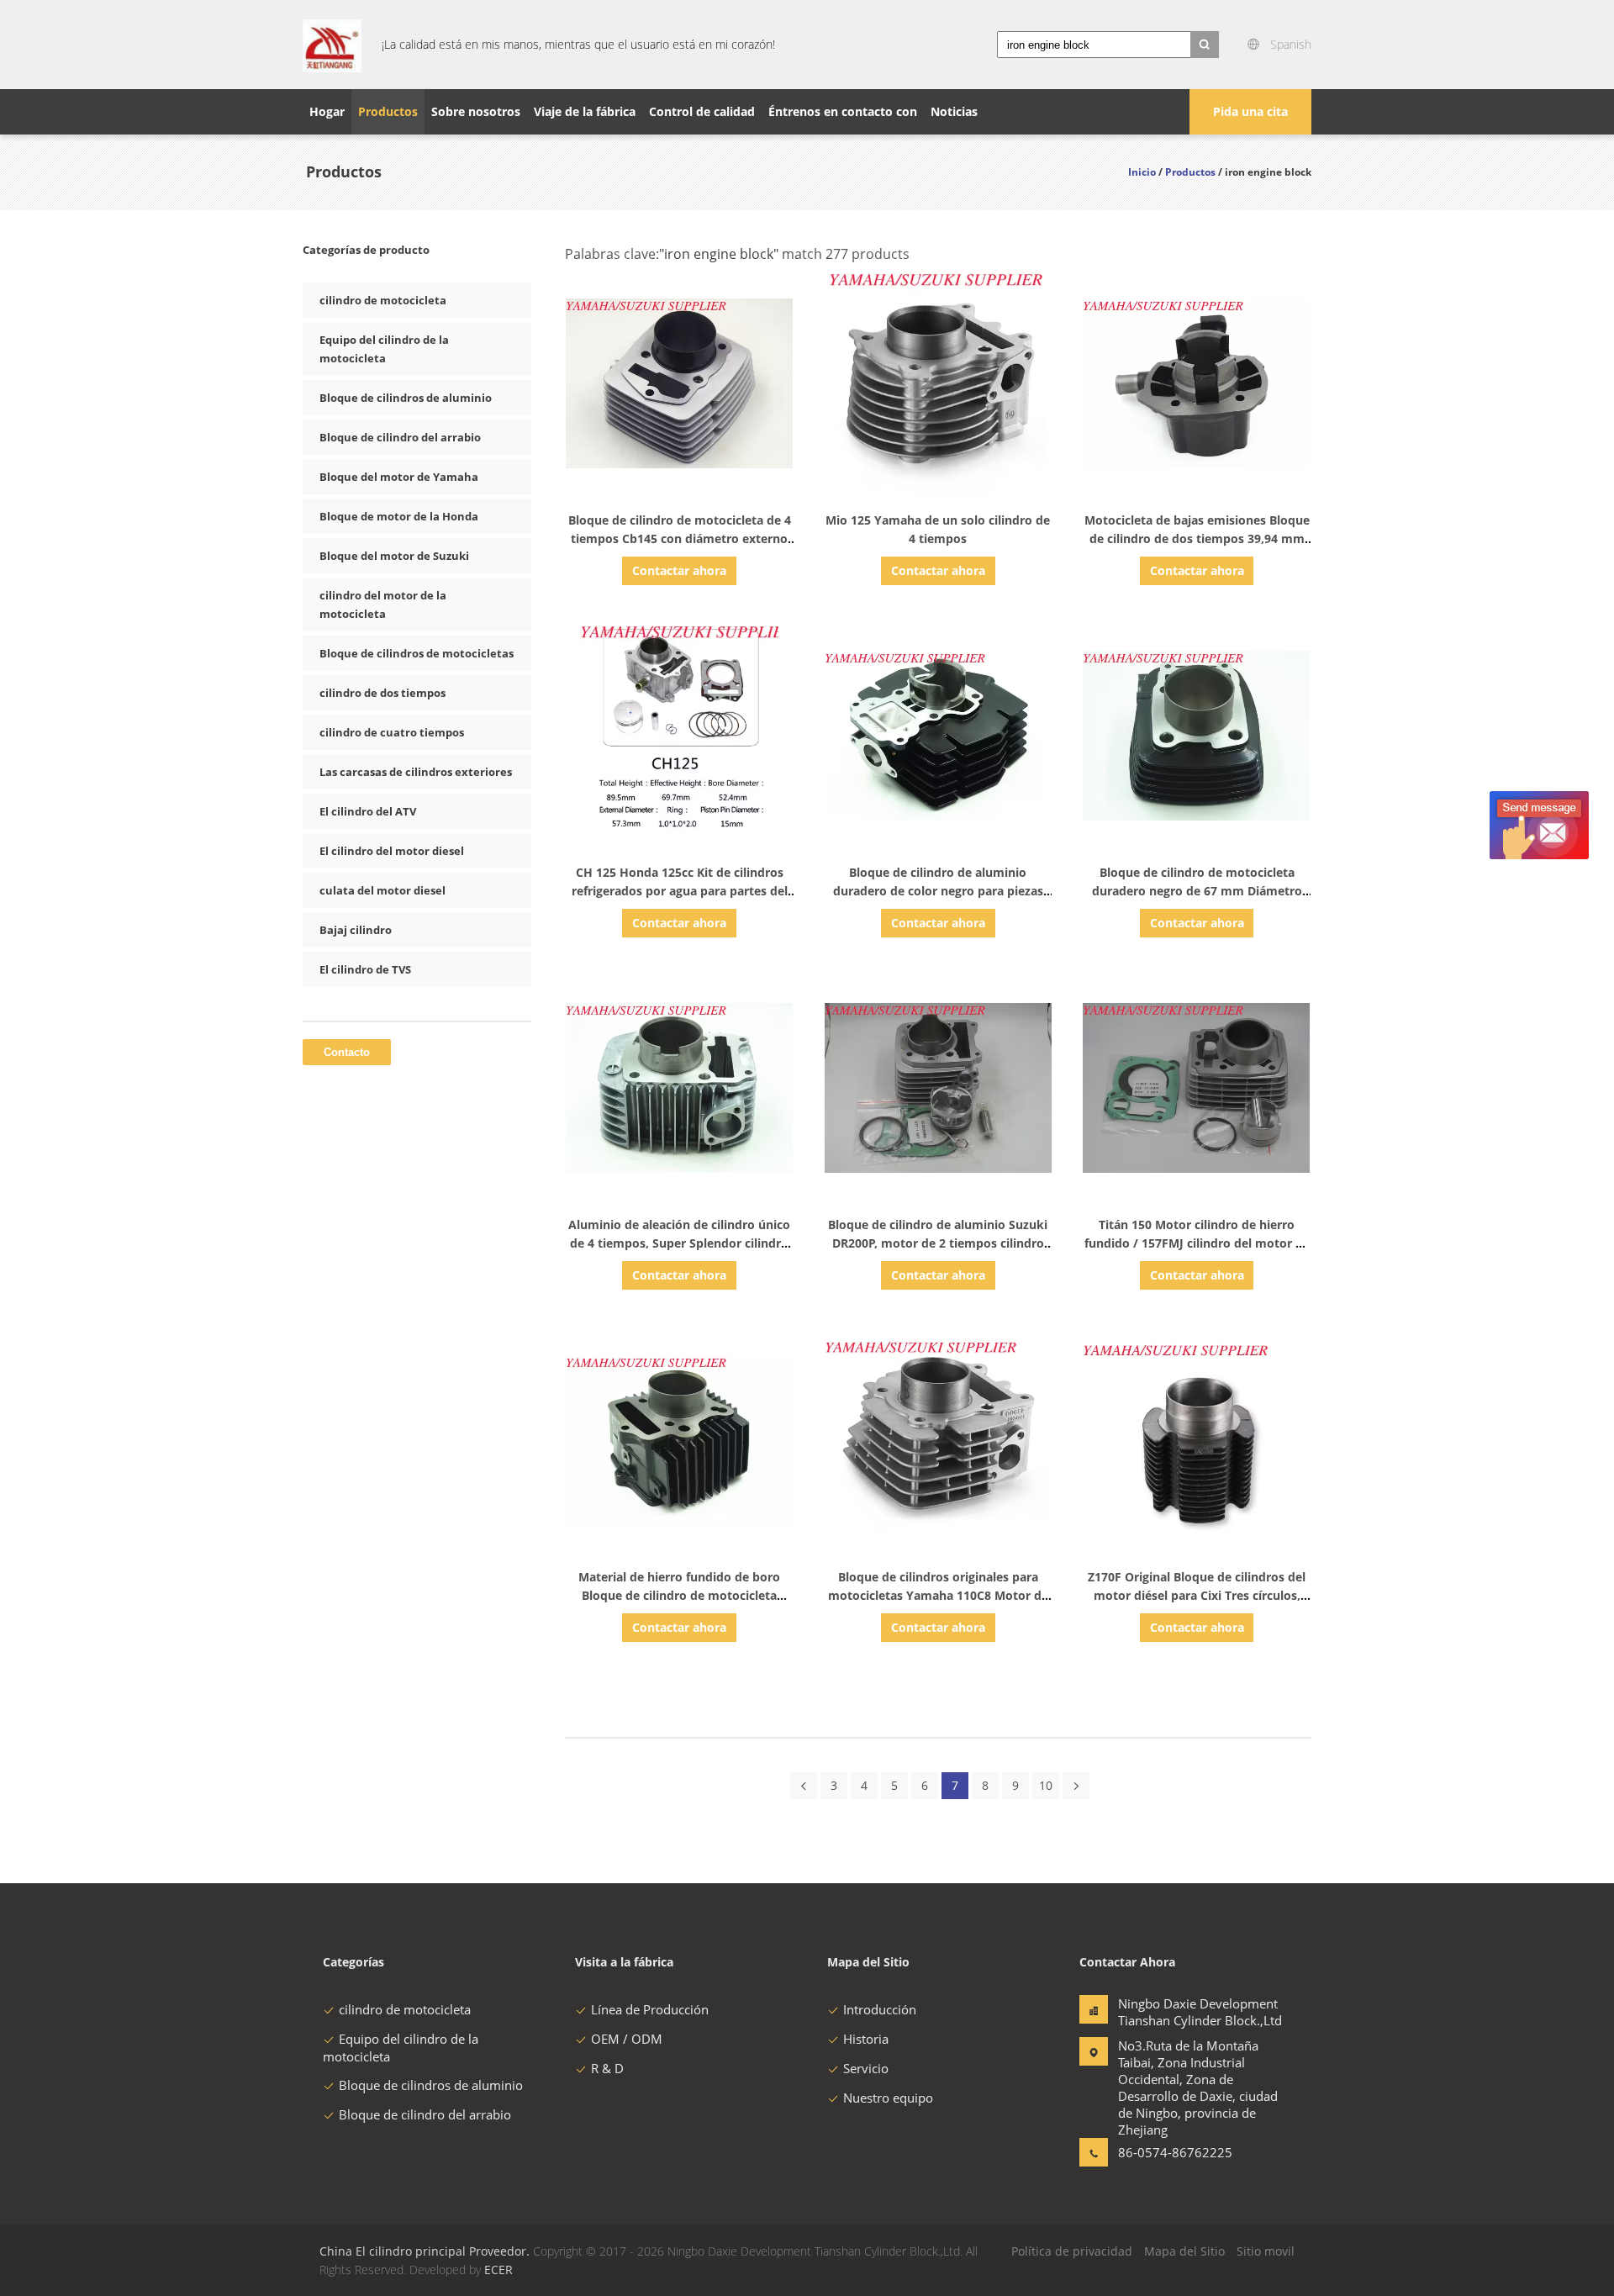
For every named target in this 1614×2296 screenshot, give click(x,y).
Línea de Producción (650, 2009)
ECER (498, 2270)
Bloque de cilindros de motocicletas (417, 653)
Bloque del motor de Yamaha (399, 477)
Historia (866, 2039)
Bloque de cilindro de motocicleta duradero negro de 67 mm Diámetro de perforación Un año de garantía (1197, 891)
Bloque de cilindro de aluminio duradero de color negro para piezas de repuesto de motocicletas (938, 891)
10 (1046, 1785)
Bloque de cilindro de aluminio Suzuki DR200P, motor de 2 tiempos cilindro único (938, 1243)
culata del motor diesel (382, 890)
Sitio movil (1266, 2251)
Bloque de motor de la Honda (399, 516)
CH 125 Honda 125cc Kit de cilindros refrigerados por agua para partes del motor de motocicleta (680, 891)
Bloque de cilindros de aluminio (406, 398)
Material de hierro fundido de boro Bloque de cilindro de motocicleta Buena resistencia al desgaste (679, 1595)
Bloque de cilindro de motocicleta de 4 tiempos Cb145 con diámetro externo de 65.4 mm (680, 538)
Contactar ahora (679, 570)
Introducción (880, 2009)
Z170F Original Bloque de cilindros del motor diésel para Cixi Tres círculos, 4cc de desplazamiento (1197, 1595)
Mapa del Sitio (1184, 2251)
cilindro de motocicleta (383, 300)
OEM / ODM (627, 2039)
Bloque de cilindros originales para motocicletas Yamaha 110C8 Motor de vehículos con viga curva (938, 1595)
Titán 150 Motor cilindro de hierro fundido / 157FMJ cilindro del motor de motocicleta (1197, 1243)
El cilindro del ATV (368, 811)
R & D (607, 2068)
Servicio (866, 2068)
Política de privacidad (1072, 2251)
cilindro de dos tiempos (382, 693)
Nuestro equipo (888, 2098)
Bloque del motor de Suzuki (394, 556)
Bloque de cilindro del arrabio (400, 437)
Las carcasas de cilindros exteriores (416, 772)
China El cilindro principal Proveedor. (426, 2251)
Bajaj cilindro (356, 930)
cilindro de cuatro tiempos (392, 732)
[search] (1205, 45)
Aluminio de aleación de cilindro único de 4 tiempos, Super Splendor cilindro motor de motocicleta (679, 1243)
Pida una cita (1250, 111)
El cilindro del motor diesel (392, 851)
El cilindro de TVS (365, 969)
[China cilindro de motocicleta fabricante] (332, 45)
